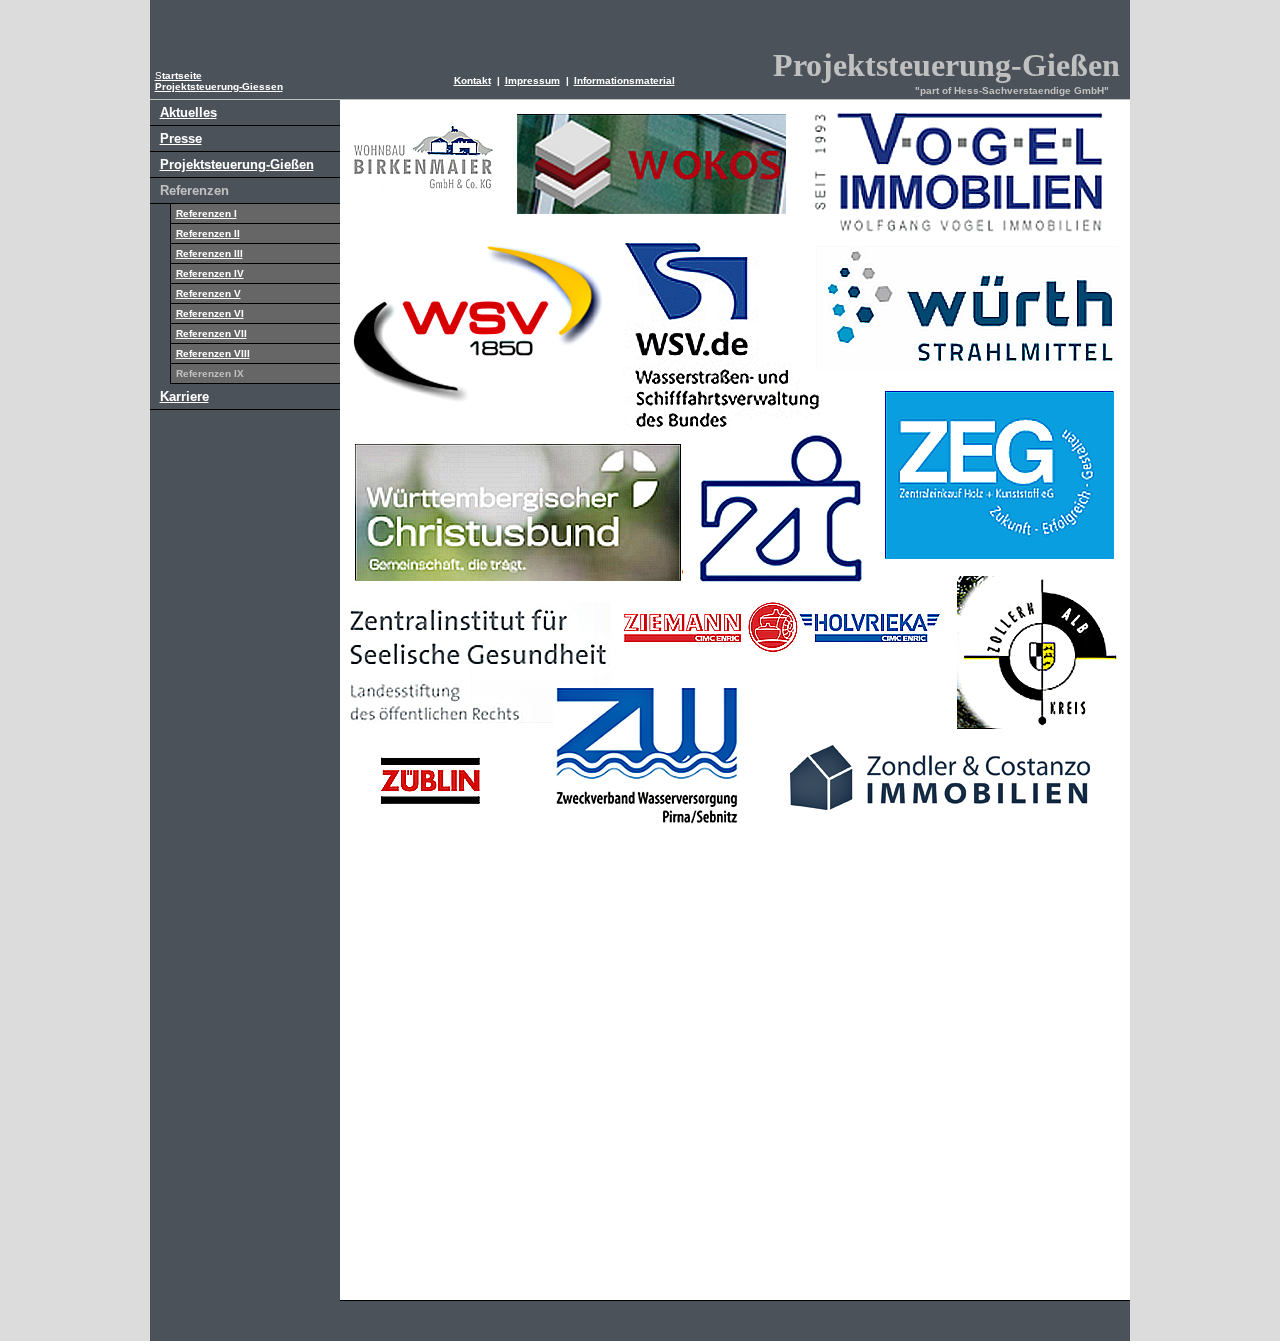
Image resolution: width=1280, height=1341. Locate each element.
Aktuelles (188, 112)
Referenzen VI (210, 313)
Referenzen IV (210, 273)
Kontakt (472, 80)
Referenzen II (208, 233)
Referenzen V (208, 293)
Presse (181, 138)
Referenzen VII (211, 333)
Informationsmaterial (624, 80)
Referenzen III (209, 253)
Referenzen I (206, 213)
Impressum (532, 80)
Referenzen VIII (213, 353)
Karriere (184, 396)
